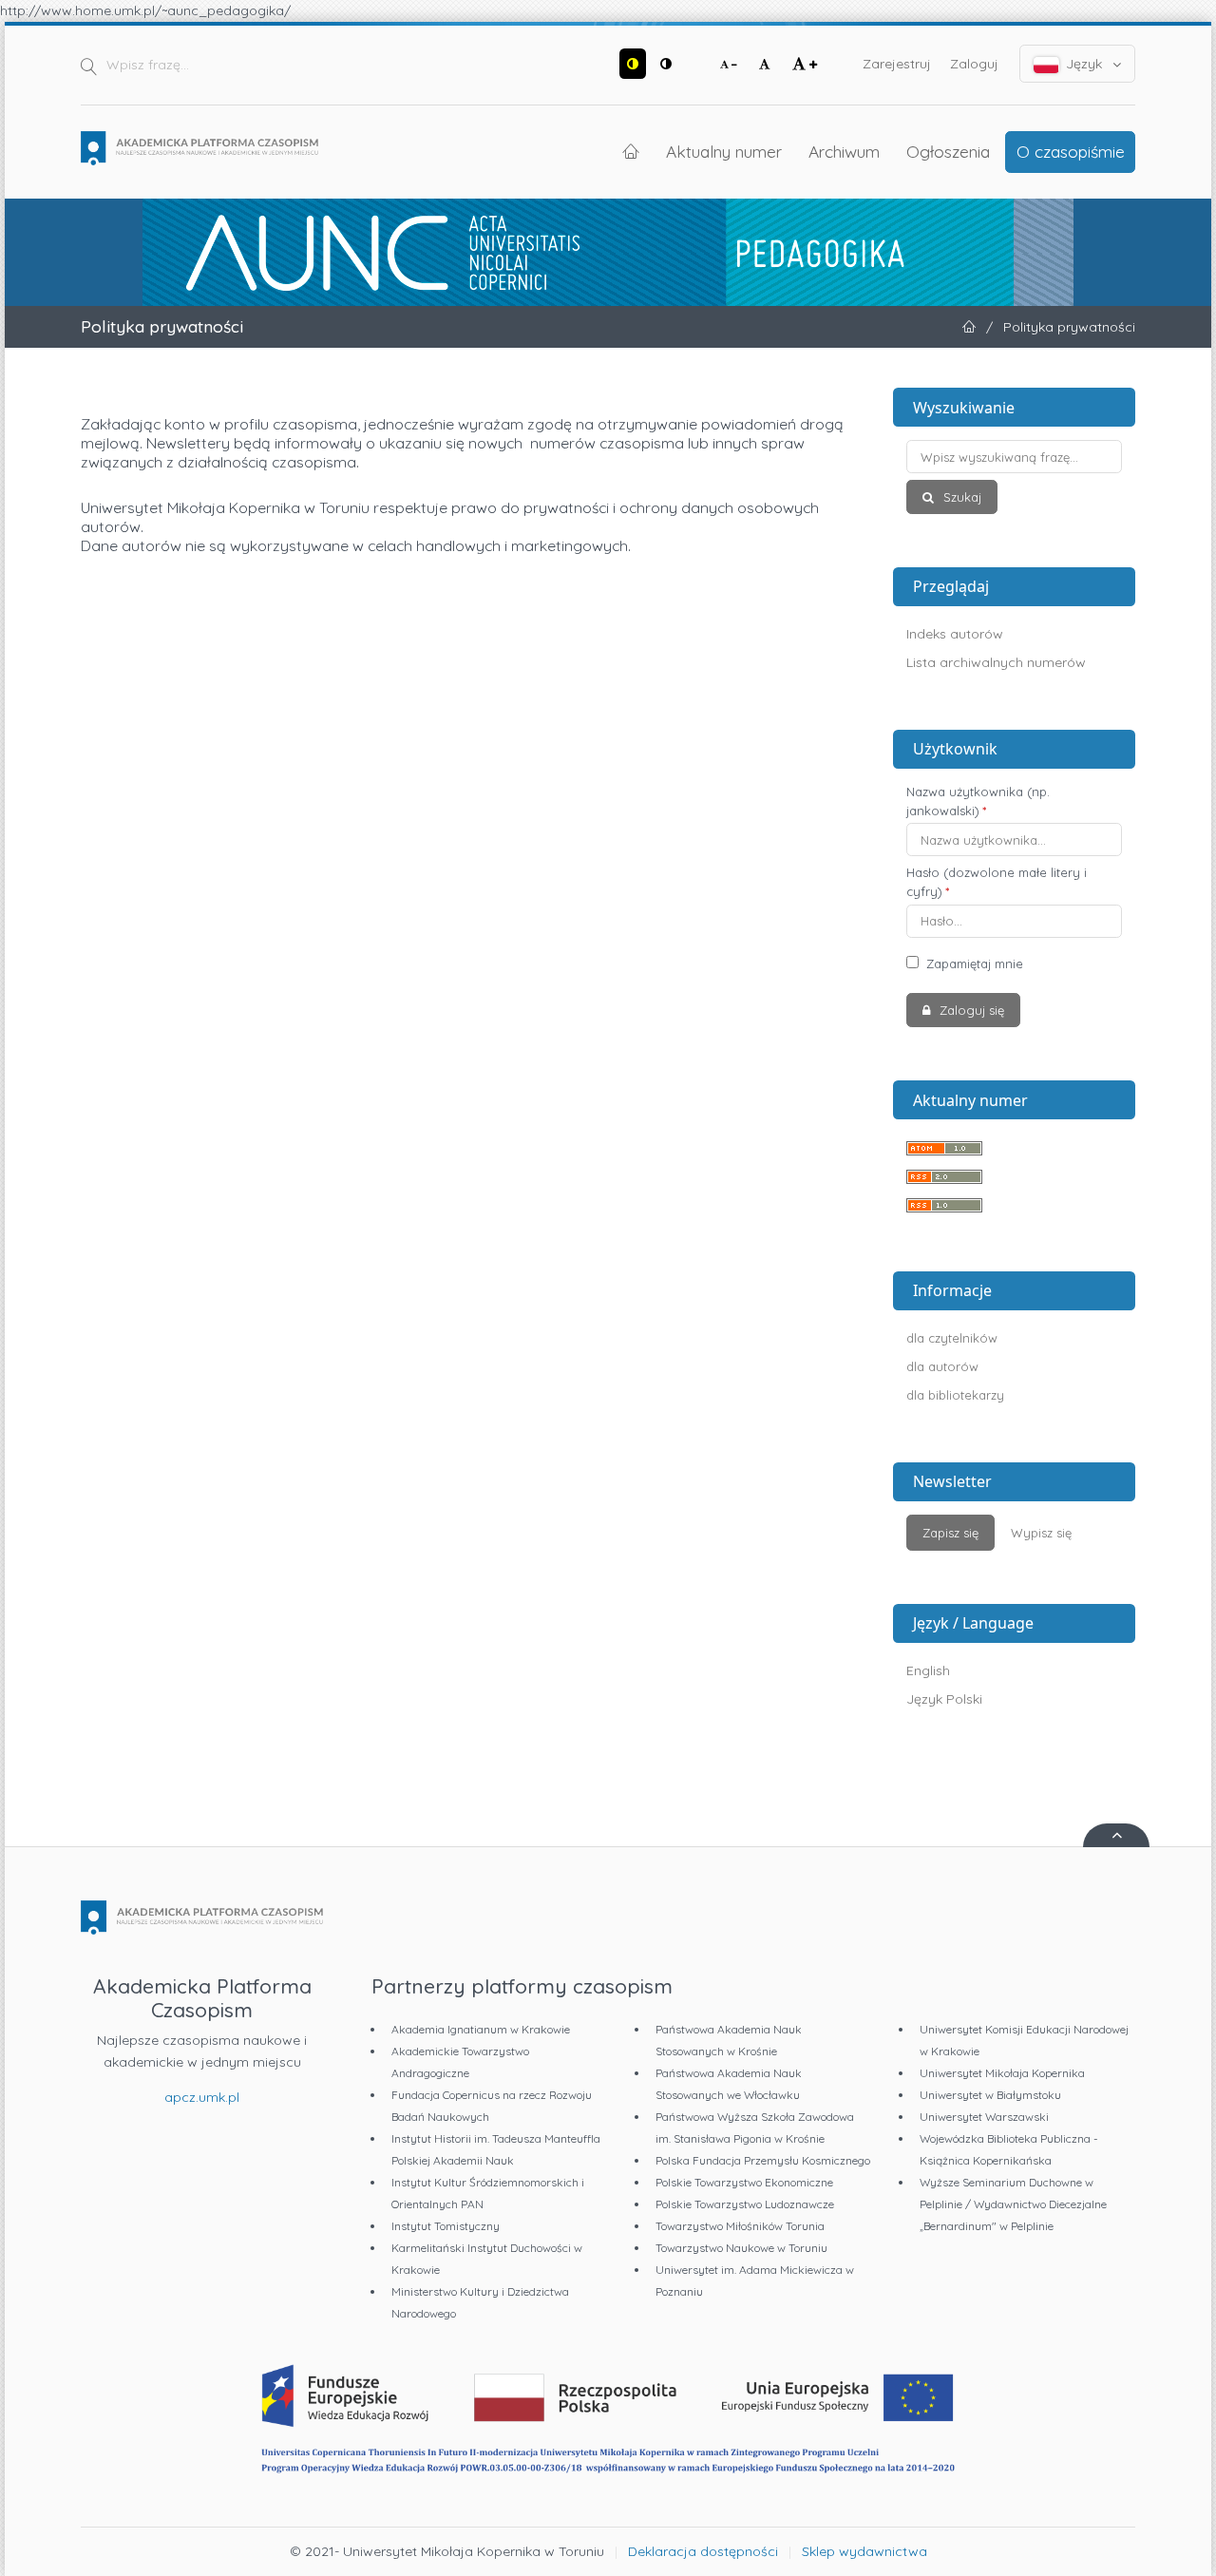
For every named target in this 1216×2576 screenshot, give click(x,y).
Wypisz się (1041, 1533)
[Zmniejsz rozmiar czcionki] (729, 64)
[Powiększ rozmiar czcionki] (805, 64)
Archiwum (844, 151)
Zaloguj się (970, 1010)
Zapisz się (950, 1533)
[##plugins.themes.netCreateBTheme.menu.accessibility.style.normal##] (666, 64)
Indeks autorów (955, 634)
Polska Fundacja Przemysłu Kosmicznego (763, 2160)
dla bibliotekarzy (955, 1395)
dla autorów (942, 1366)
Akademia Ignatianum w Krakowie (481, 2029)
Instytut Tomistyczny (446, 2226)
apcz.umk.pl (202, 2097)
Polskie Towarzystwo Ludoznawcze (745, 2204)
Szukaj (960, 497)
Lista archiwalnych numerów (996, 662)
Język (1084, 64)
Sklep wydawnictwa (864, 2551)
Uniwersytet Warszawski (984, 2117)
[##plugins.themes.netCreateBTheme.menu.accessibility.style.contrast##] (633, 64)
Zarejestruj (897, 64)
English (928, 1670)
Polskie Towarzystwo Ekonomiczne (744, 2182)
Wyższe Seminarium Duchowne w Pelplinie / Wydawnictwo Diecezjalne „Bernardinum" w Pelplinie (1013, 2204)
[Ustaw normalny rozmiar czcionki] (765, 64)
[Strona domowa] (199, 148)
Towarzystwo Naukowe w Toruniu (741, 2248)
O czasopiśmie (1071, 151)
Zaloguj (974, 64)
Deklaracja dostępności (703, 2551)
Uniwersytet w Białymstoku (990, 2095)
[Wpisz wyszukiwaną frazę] (1014, 457)
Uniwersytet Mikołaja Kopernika (1002, 2073)
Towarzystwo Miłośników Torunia (740, 2226)
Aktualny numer (724, 151)
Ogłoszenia (948, 151)
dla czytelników (952, 1338)
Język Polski (944, 1699)
